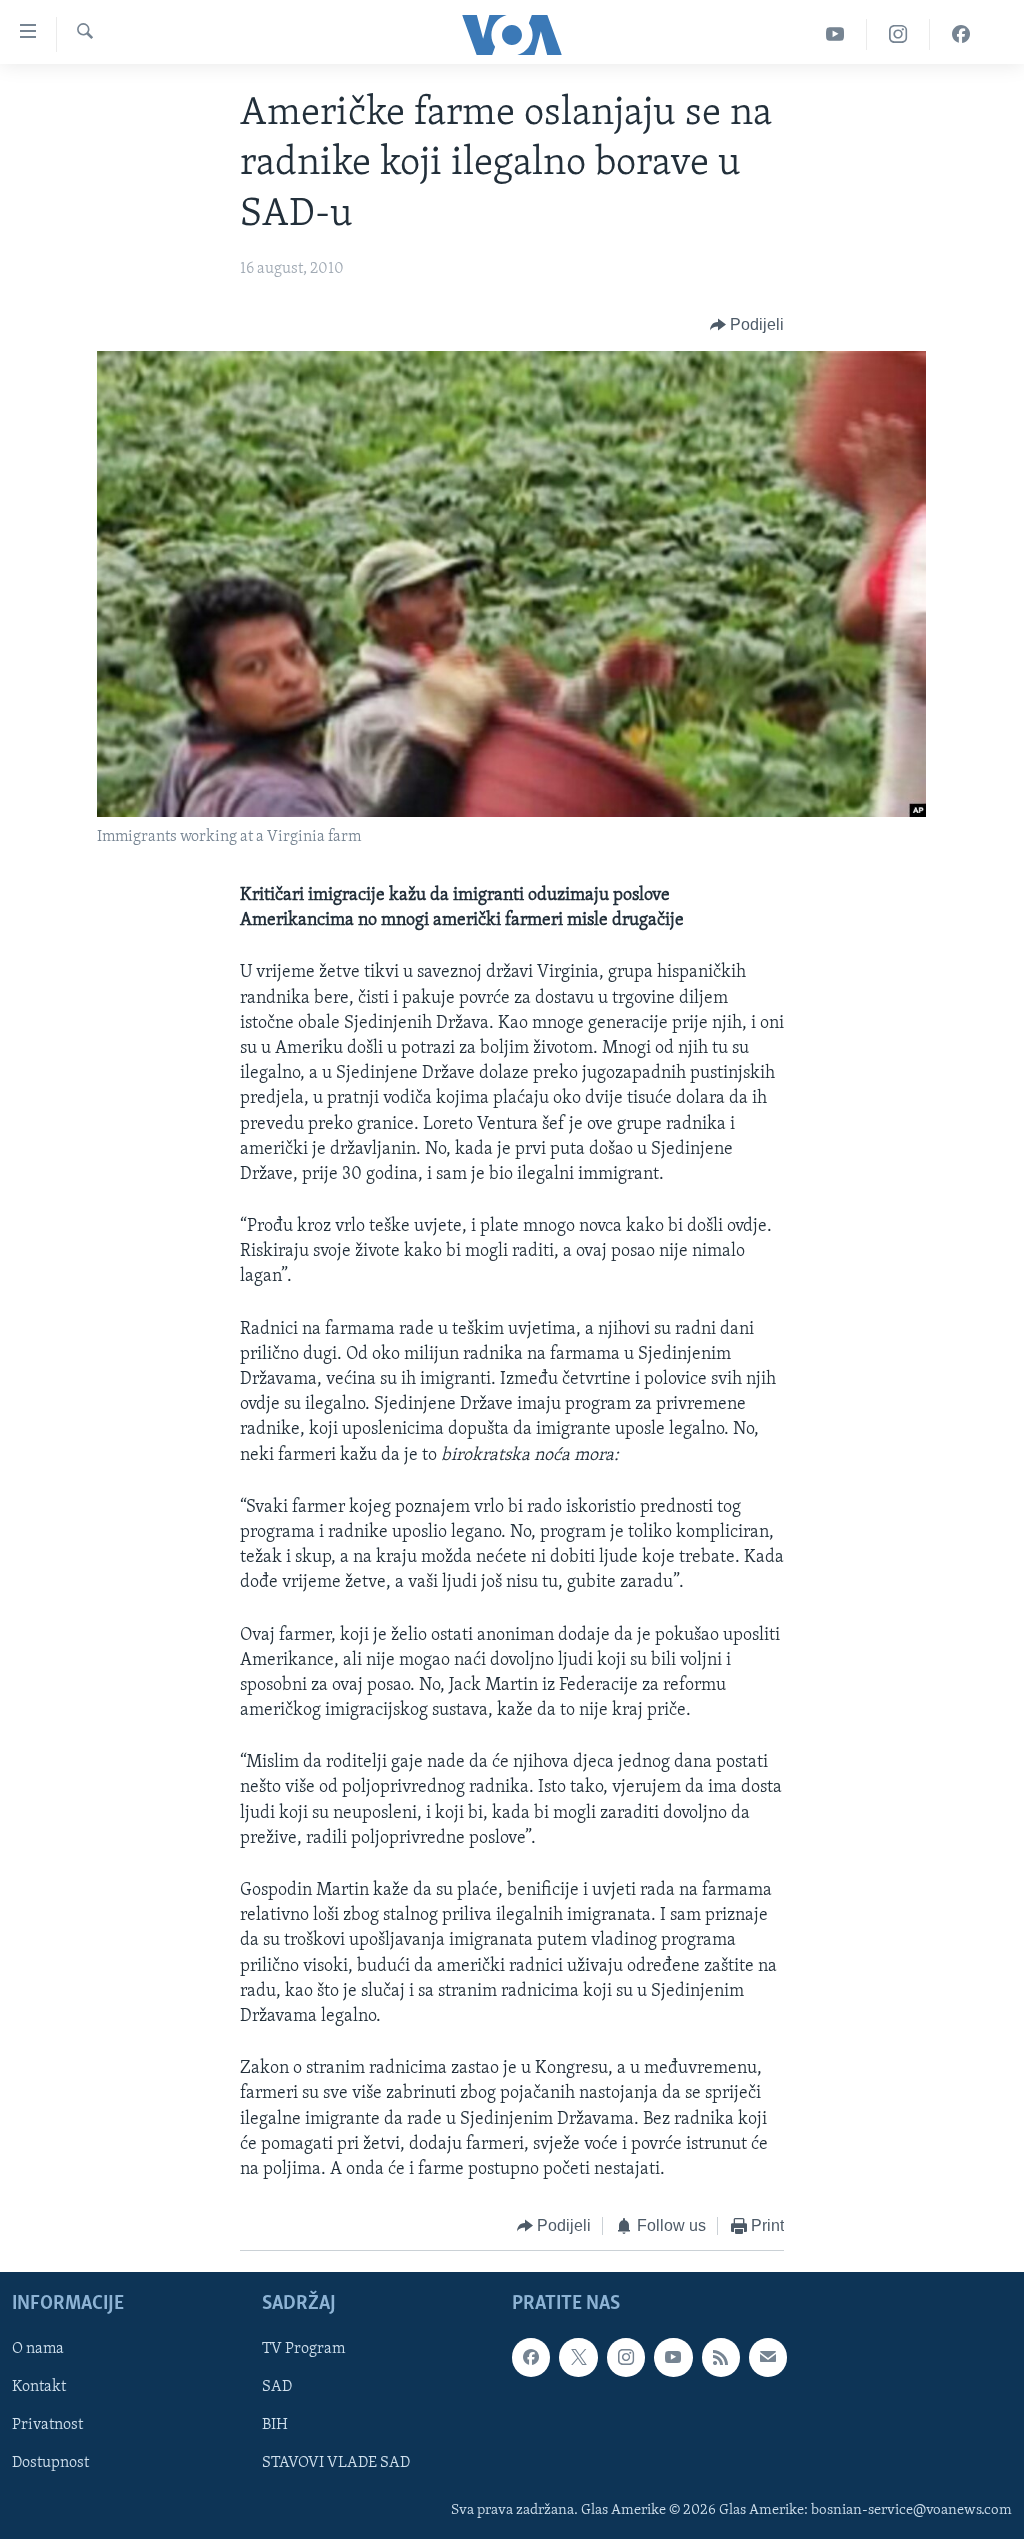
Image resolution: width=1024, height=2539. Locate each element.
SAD (277, 2387)
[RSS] (721, 2357)
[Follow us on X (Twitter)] (578, 2357)
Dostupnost (50, 2463)
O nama (38, 2349)
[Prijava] (768, 2357)
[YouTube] (835, 34)
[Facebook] (961, 34)
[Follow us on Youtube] (673, 2357)
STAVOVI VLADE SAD (336, 2463)
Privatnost (47, 2425)
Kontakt (39, 2387)
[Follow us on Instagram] (626, 2357)
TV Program (303, 2349)
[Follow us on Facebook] (531, 2357)
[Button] (747, 326)
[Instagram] (898, 34)
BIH (275, 2425)
